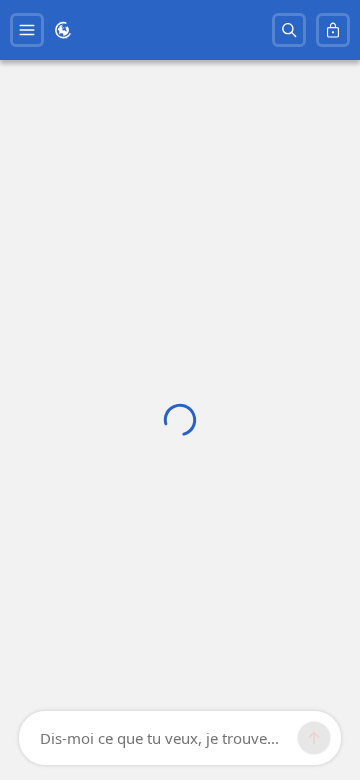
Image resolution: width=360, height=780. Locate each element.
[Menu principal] (27, 30)
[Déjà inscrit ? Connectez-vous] (333, 30)
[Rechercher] (289, 30)
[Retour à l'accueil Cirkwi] (63, 30)
